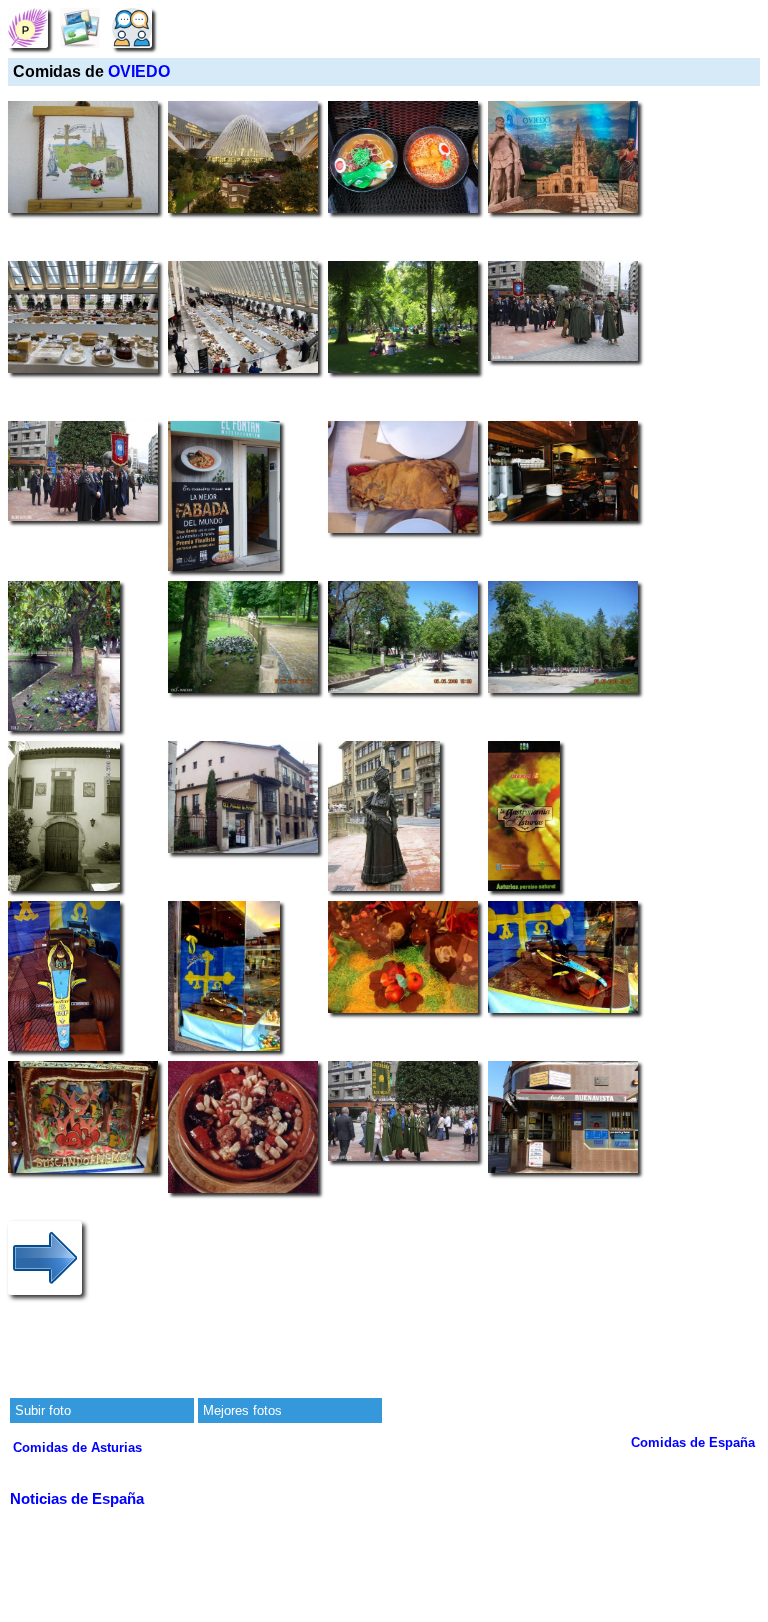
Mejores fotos (242, 1410)
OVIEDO (139, 71)
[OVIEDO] (28, 27)
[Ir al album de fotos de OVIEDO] (80, 27)
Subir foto (43, 1410)
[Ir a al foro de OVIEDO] (132, 27)
